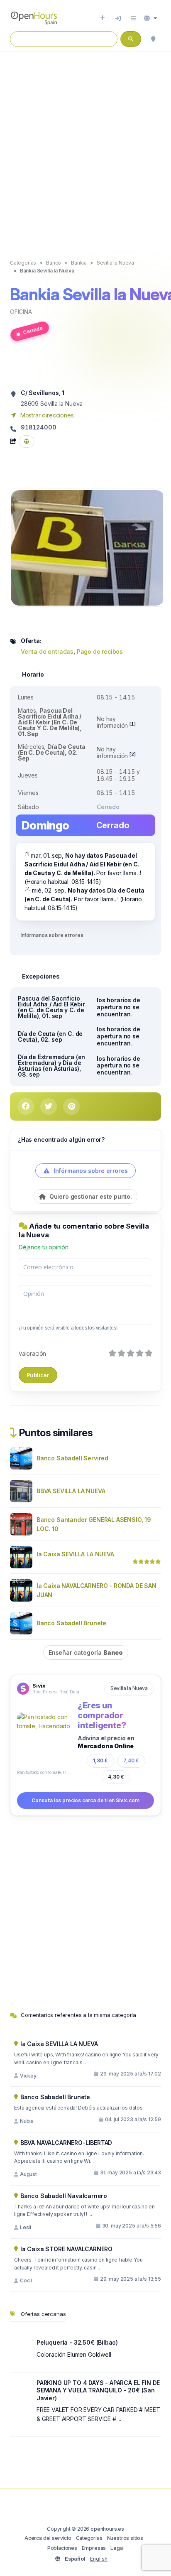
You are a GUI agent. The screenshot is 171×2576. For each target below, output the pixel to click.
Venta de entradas (47, 651)
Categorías (89, 2538)
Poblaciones (62, 2548)
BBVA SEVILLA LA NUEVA (71, 1491)
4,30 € (116, 1777)
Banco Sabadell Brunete (71, 1623)
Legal (117, 2548)
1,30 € (100, 1760)
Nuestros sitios (125, 2538)
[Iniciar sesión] (118, 18)
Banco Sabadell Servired (72, 1458)
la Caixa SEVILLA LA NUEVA (75, 1554)
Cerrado (33, 330)
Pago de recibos (100, 651)
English (99, 2559)
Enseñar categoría (86, 1652)
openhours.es (107, 2529)
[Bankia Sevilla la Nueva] (88, 547)
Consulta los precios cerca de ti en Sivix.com (85, 1800)
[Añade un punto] (102, 18)
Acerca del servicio (48, 2538)
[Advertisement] (85, 147)
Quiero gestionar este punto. (90, 1196)
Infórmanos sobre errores (52, 935)
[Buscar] (153, 39)
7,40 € (131, 1760)
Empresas (94, 2548)
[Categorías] (133, 18)
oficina (21, 312)
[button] (150, 18)
